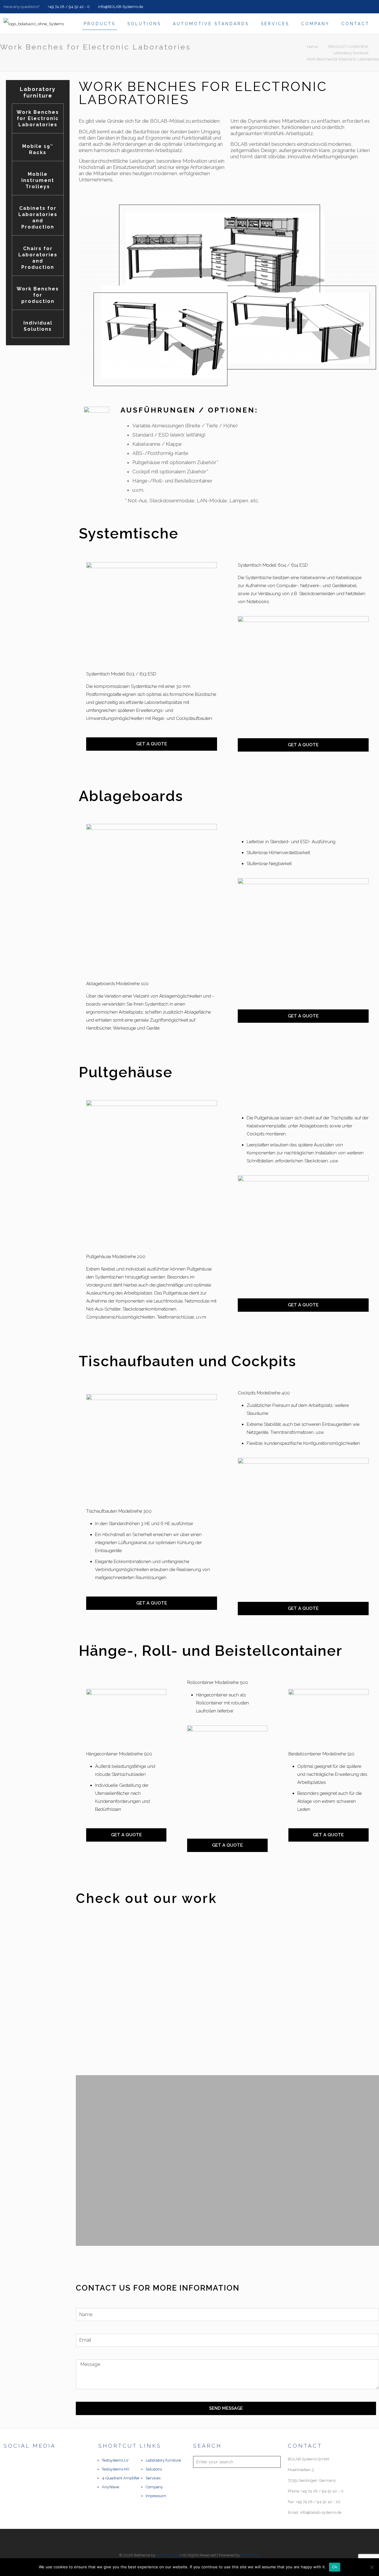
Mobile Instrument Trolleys (38, 180)
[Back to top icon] (189, 2541)
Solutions (154, 2469)
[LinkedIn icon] (373, 7)
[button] (81, 1992)
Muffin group (168, 2555)
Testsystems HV (116, 2469)
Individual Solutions (38, 326)
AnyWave (110, 2487)
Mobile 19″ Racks (38, 149)
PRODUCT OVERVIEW (348, 47)
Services (153, 2478)
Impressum (156, 2496)
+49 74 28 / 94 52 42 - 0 (68, 7)
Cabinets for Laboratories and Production (38, 218)
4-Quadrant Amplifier (121, 2478)
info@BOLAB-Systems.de (120, 7)
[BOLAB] (34, 24)
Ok (335, 2567)
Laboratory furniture (351, 53)
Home (312, 47)
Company (154, 2487)
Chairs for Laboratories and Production (38, 258)
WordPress (250, 2555)
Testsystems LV (115, 2460)
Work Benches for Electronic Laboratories (343, 59)
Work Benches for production (38, 295)
